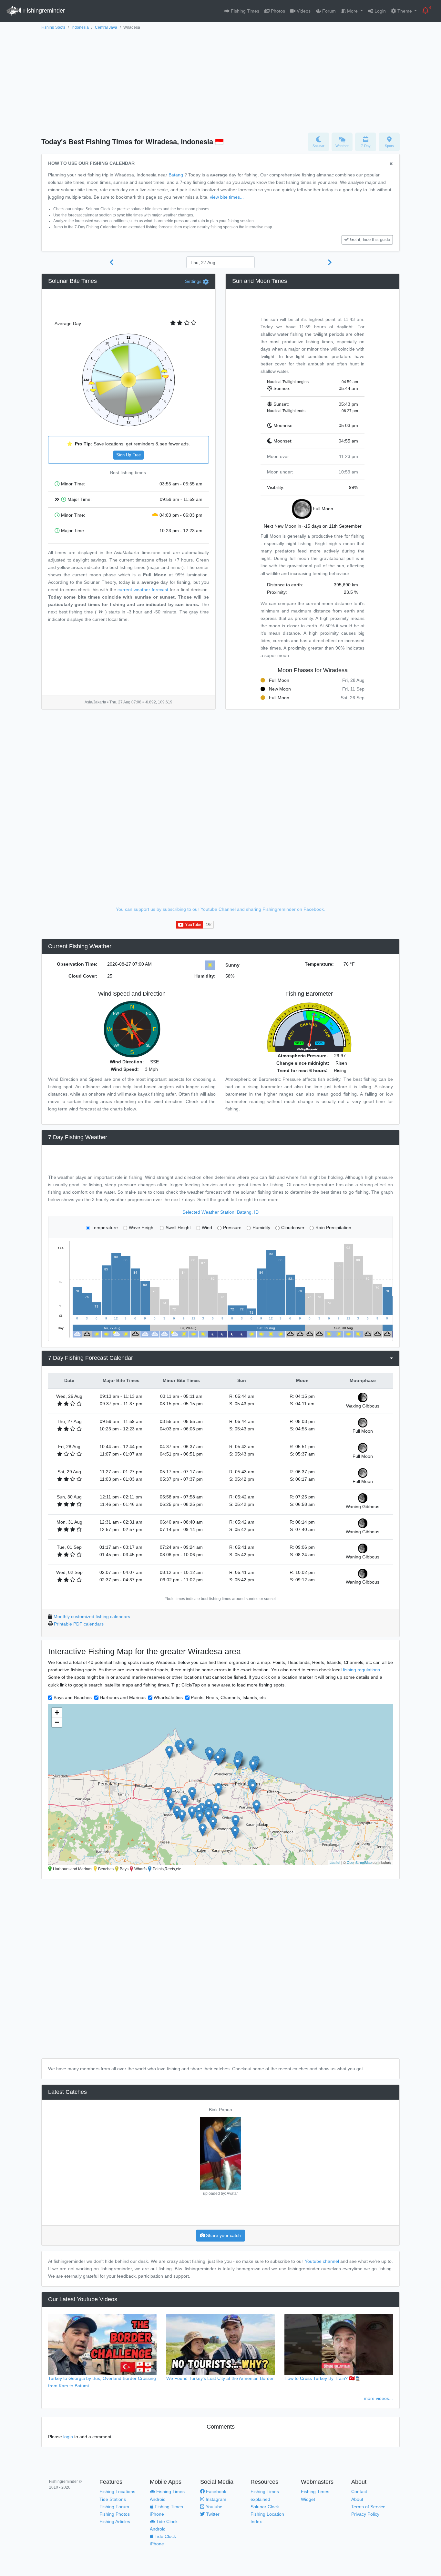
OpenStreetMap (359, 1862)
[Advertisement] (221, 80)
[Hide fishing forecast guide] (391, 164)
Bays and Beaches (73, 1697)
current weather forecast (143, 590)
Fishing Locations (117, 2491)
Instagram (215, 2499)
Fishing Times (244, 11)
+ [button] (57, 1712)
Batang (176, 175)
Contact (359, 2491)
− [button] (57, 1722)
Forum (328, 11)
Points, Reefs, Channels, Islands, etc (228, 1697)
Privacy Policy (365, 2514)
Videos (303, 11)
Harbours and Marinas (123, 1697)
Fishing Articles (115, 2521)
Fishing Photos (115, 2514)
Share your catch (223, 2235)
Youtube (213, 2507)
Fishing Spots (53, 27)
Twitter (212, 2514)
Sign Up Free (128, 455)
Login (379, 11)
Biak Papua (221, 2110)
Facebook (215, 2491)
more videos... (378, 2398)
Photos (277, 11)
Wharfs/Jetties (168, 1697)
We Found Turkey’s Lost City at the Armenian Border (220, 2378)
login (68, 2437)
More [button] (352, 11)
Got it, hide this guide (370, 240)
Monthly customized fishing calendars (92, 1616)
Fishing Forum (114, 2507)
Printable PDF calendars (79, 1624)
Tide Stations (113, 2499)
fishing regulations (361, 1670)
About (357, 2499)
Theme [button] (405, 11)
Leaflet (335, 1862)
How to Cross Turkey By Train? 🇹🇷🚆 (323, 2378)
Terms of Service (368, 2507)
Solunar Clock (265, 2507)
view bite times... (227, 197)
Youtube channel (322, 2261)
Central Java (106, 27)
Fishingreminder (43, 11)
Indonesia (80, 27)
